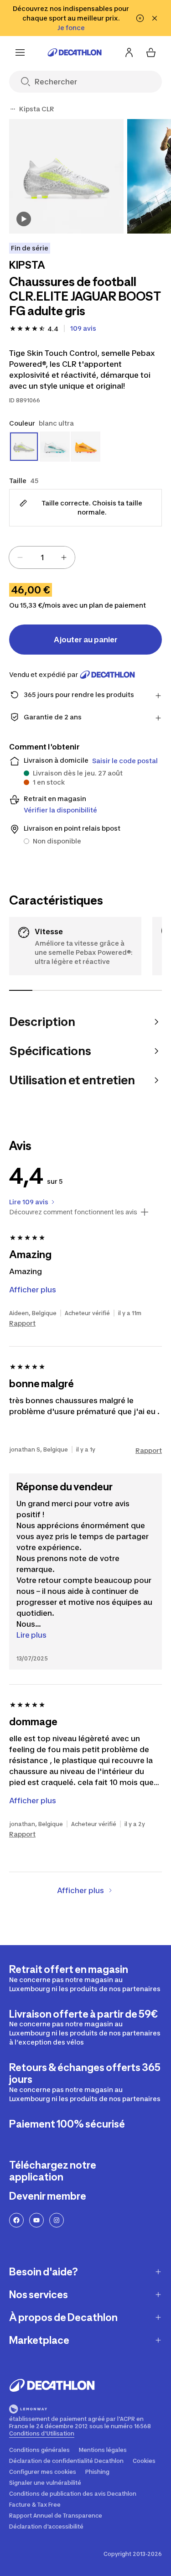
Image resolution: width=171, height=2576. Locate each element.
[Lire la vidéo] (24, 219)
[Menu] (20, 52)
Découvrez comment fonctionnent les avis (73, 1212)
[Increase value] (64, 557)
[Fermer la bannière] (155, 18)
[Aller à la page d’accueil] (75, 52)
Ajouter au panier (86, 640)
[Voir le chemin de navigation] (13, 109)
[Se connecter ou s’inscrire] (129, 52)
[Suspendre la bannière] (140, 18)
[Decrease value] (20, 557)
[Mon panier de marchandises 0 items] (151, 52)
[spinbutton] (42, 557)
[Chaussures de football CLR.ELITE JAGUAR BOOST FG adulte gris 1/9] (66, 176)
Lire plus (31, 1635)
